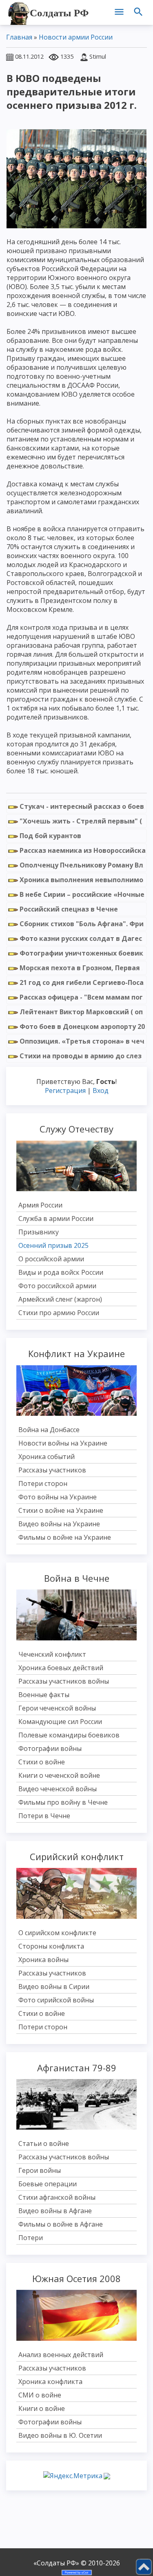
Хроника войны (43, 1960)
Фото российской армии (57, 1286)
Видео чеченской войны (58, 1789)
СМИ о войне (40, 2395)
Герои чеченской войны (57, 1708)
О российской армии (51, 1259)
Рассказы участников (52, 1470)
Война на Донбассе (49, 1430)
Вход (101, 1090)
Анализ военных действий (61, 2355)
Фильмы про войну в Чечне (63, 1802)
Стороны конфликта (51, 1946)
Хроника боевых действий (61, 1668)
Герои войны (40, 2170)
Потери (31, 2238)
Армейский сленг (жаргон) (60, 1299)
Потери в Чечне (44, 1816)
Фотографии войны (50, 1748)
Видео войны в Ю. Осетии (60, 2435)
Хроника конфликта (50, 2382)
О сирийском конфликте (57, 1933)
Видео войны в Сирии (54, 1987)
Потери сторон (43, 1483)
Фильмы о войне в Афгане (61, 2224)
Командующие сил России (60, 1722)
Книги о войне (42, 2408)
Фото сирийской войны (56, 2000)
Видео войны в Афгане (55, 2211)
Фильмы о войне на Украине (65, 1537)
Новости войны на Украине (63, 1443)
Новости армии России (76, 37)
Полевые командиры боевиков (69, 1735)
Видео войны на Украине (59, 1524)
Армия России (40, 1205)
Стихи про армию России (59, 1313)
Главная (19, 37)
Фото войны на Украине (58, 1497)
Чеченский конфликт (52, 1654)
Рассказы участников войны (64, 1681)
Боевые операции (48, 2184)
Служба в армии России (56, 1218)
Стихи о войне (42, 1762)
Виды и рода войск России (61, 1272)
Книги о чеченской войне (59, 1775)
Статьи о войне (44, 2143)
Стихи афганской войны (57, 2197)
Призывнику (39, 1232)
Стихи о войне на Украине (61, 1510)
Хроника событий (47, 1457)
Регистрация (65, 1090)
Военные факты (44, 1695)
